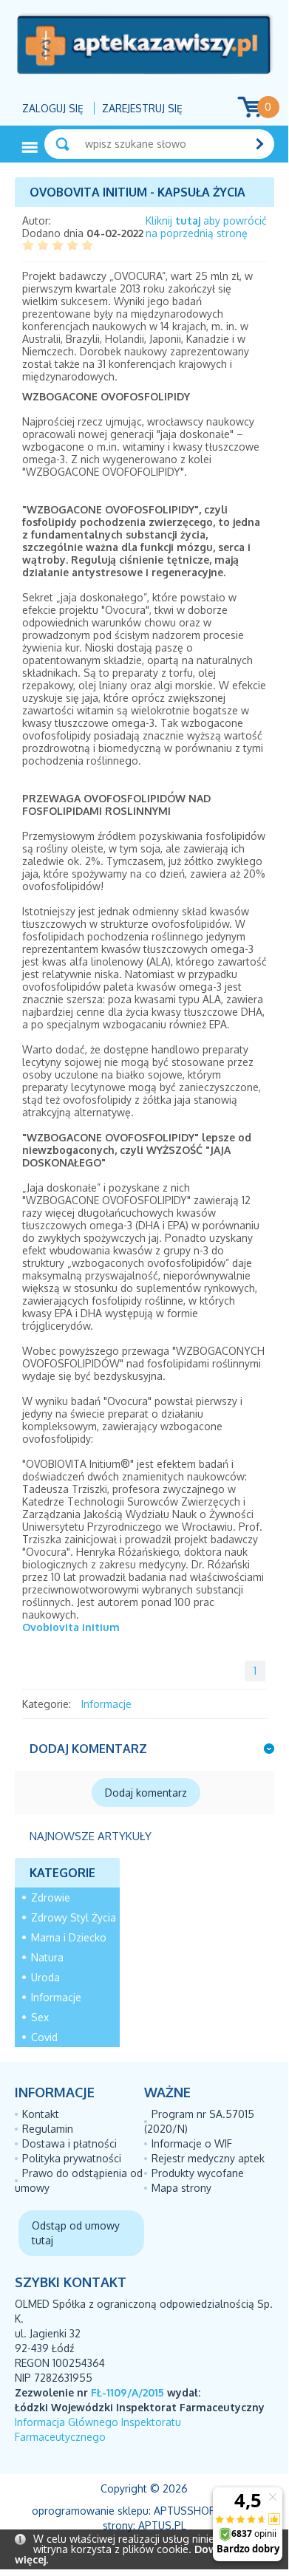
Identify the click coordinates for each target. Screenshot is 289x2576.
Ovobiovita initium (71, 1627)
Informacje (106, 1704)
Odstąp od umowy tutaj (76, 2233)
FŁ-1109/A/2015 (127, 2392)
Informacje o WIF (192, 2143)
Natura (47, 1957)
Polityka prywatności (72, 2158)
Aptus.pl (162, 2525)
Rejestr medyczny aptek (208, 2158)
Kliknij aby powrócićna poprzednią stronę (206, 227)
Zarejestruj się (142, 108)
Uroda (45, 1977)
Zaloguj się (53, 108)
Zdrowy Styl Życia (74, 1917)
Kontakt (41, 2114)
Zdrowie (51, 1897)
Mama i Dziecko (69, 1937)
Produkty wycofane (198, 2173)
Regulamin (48, 2129)
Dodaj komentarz (146, 1793)
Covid (44, 2037)
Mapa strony (181, 2188)
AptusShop (185, 2511)
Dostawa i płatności (69, 2143)
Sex (40, 2017)
